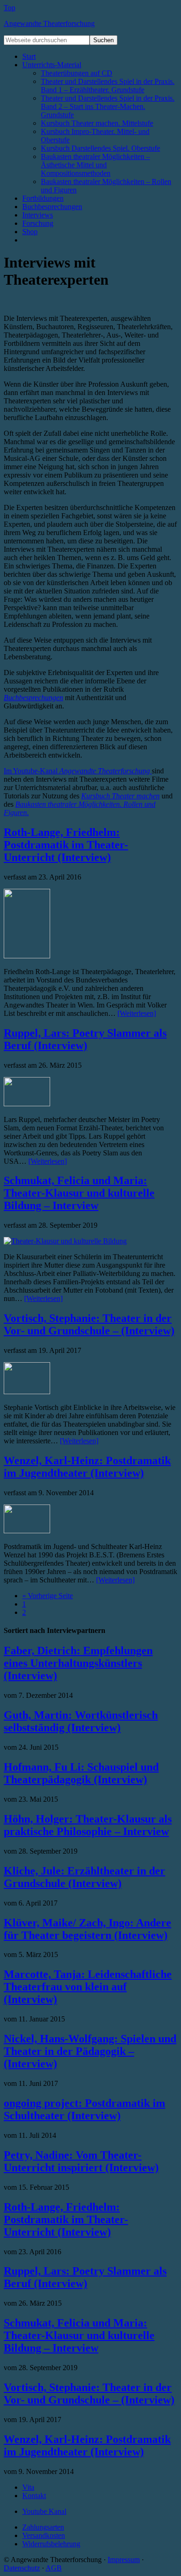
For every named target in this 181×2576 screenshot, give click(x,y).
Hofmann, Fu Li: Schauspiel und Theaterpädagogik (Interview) (81, 1773)
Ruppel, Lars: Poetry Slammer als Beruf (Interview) (85, 1039)
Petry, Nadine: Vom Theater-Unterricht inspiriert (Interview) (81, 2161)
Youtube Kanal (44, 2511)
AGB (54, 2568)
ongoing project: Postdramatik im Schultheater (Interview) (84, 2109)
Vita (28, 2487)
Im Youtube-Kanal (77, 771)
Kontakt (34, 2496)
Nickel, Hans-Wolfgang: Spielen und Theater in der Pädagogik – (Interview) (90, 2051)
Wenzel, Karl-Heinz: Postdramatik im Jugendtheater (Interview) (87, 1467)
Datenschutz (22, 2568)
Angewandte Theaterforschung (49, 23)
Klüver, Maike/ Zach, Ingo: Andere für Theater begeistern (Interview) (87, 1929)
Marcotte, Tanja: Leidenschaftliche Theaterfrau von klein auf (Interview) (88, 1987)
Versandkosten (44, 2535)
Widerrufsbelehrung (51, 2544)
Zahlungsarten (43, 2527)
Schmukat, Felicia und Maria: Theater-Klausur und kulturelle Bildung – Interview (79, 1193)
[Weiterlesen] (137, 1013)
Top (10, 8)
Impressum (124, 2560)
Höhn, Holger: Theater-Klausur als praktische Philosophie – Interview (88, 1825)
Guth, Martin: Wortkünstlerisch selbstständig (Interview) (81, 1721)
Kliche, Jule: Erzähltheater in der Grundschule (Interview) (84, 1877)
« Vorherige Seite (48, 1596)
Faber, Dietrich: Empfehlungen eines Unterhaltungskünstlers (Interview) (78, 1663)
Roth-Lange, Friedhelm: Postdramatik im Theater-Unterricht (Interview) (66, 845)
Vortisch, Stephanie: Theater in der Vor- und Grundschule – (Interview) (89, 1324)
